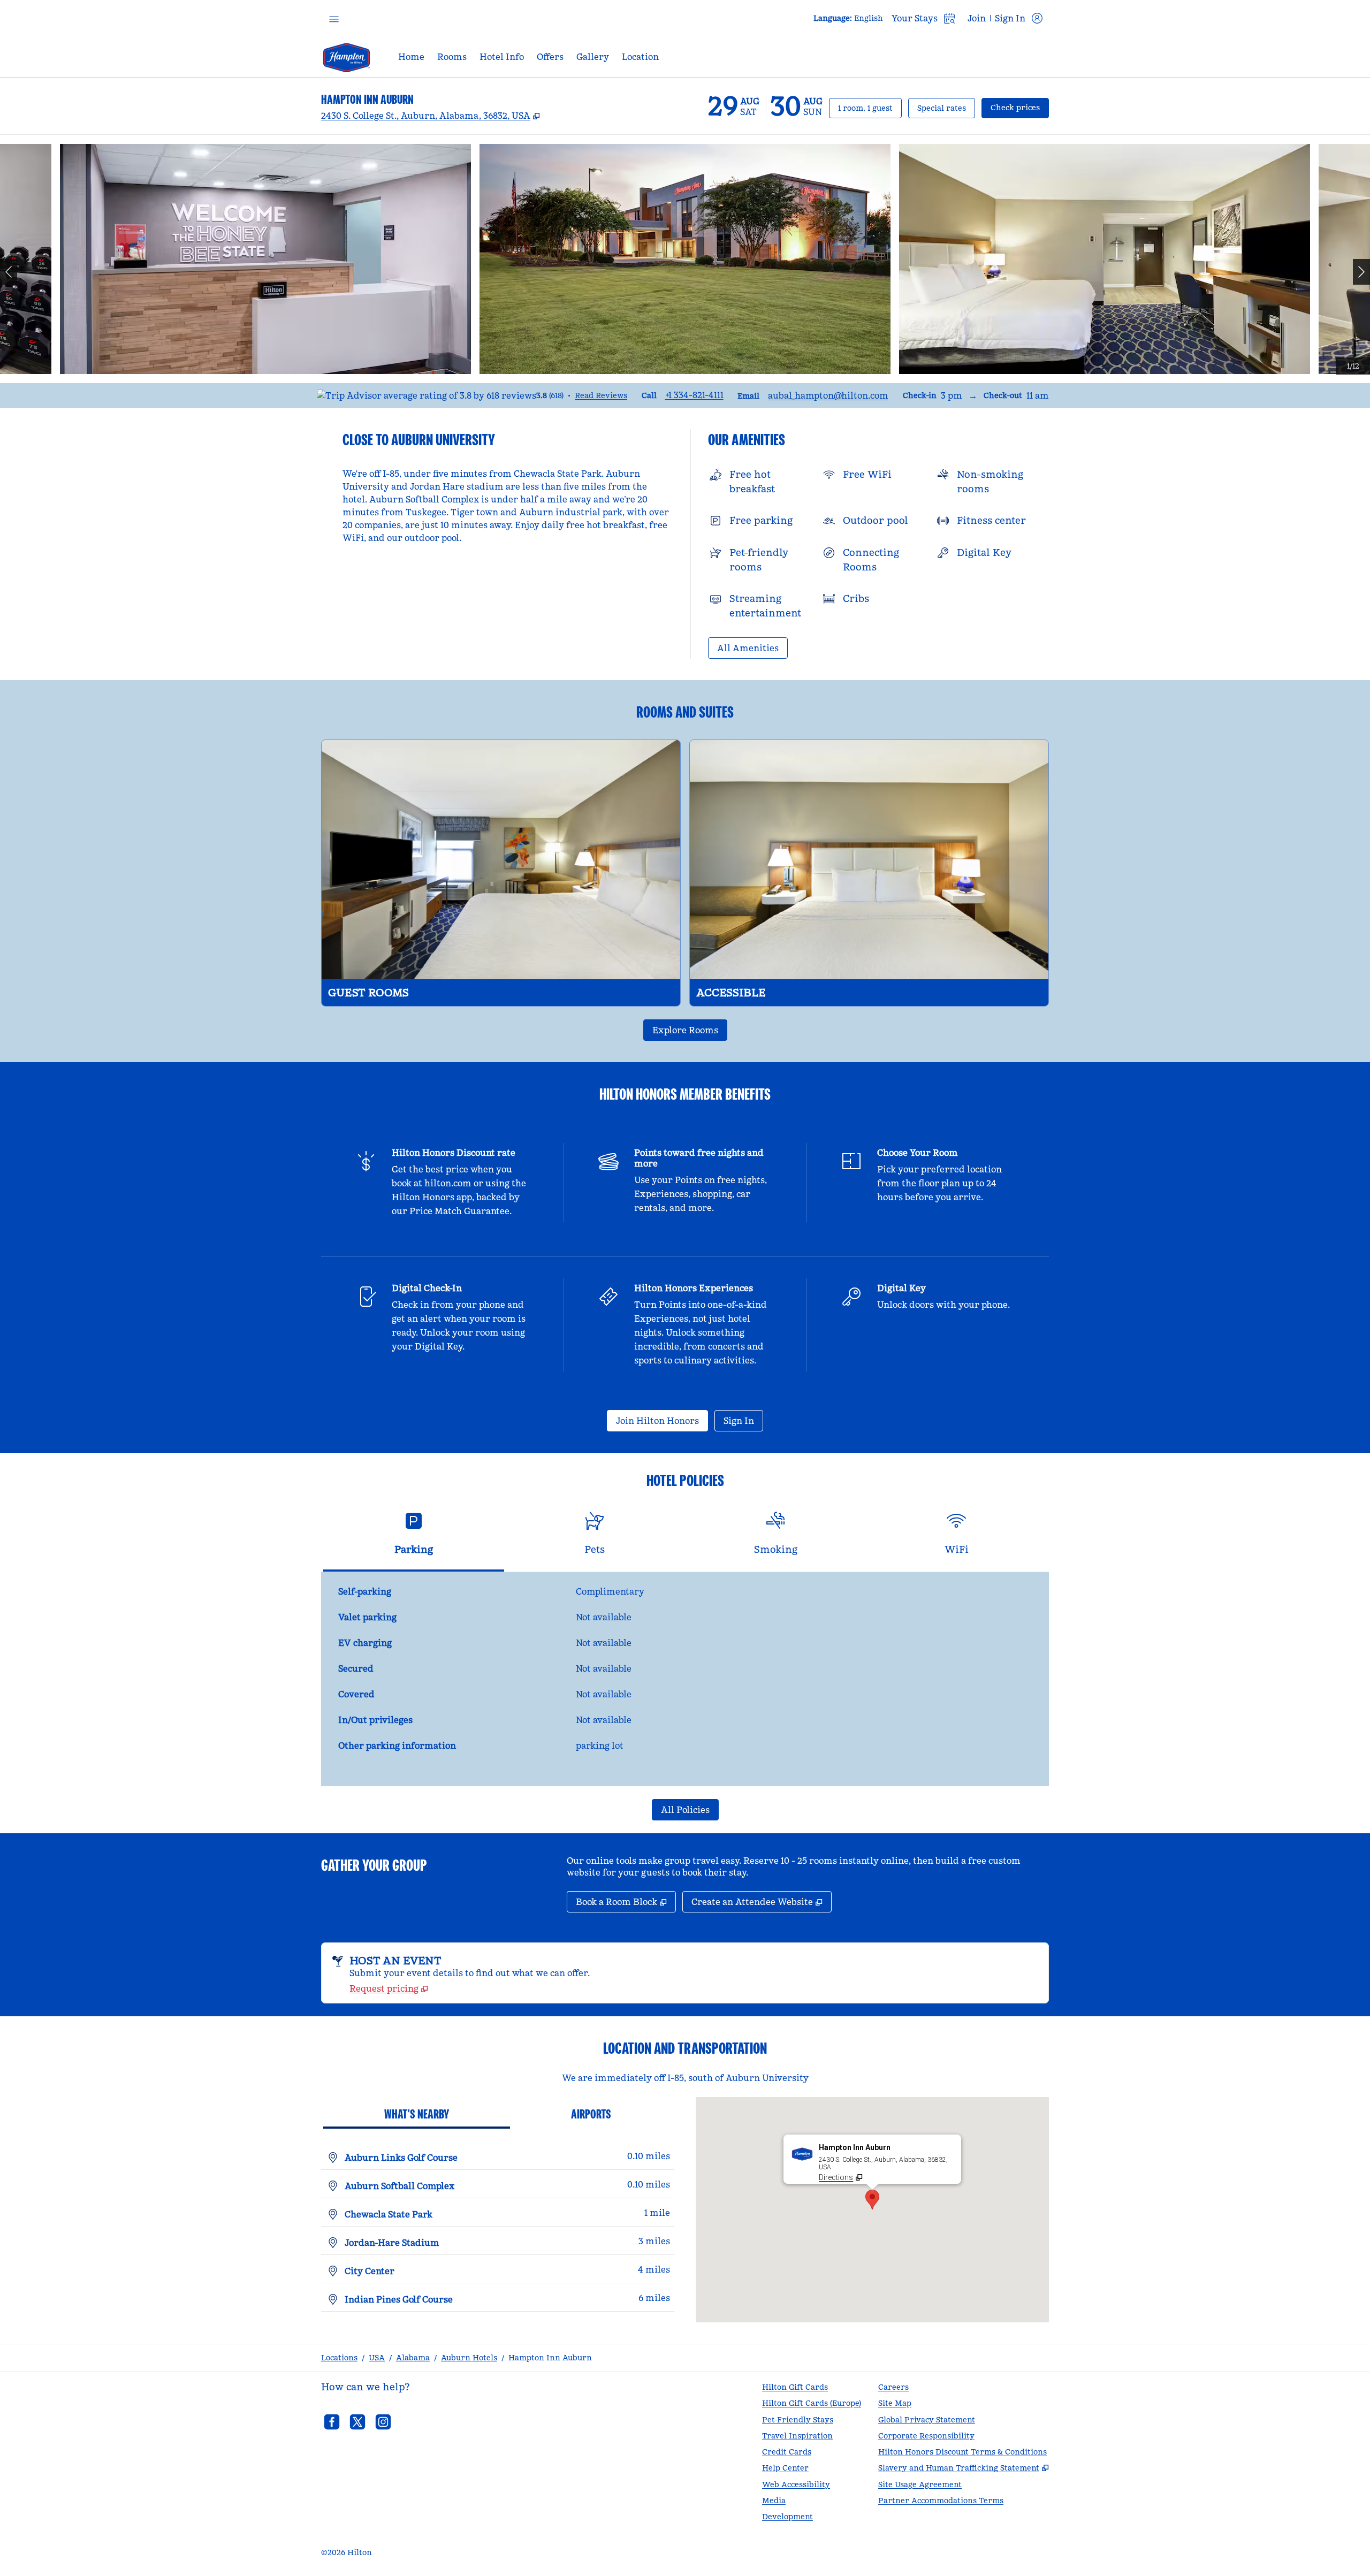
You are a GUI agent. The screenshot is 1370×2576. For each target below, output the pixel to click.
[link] (694, 395)
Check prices (1020, 107)
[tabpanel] (685, 1679)
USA (377, 2358)
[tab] (414, 1538)
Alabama (413, 2358)
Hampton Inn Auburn (550, 2358)
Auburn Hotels (469, 2358)
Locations (339, 2358)
